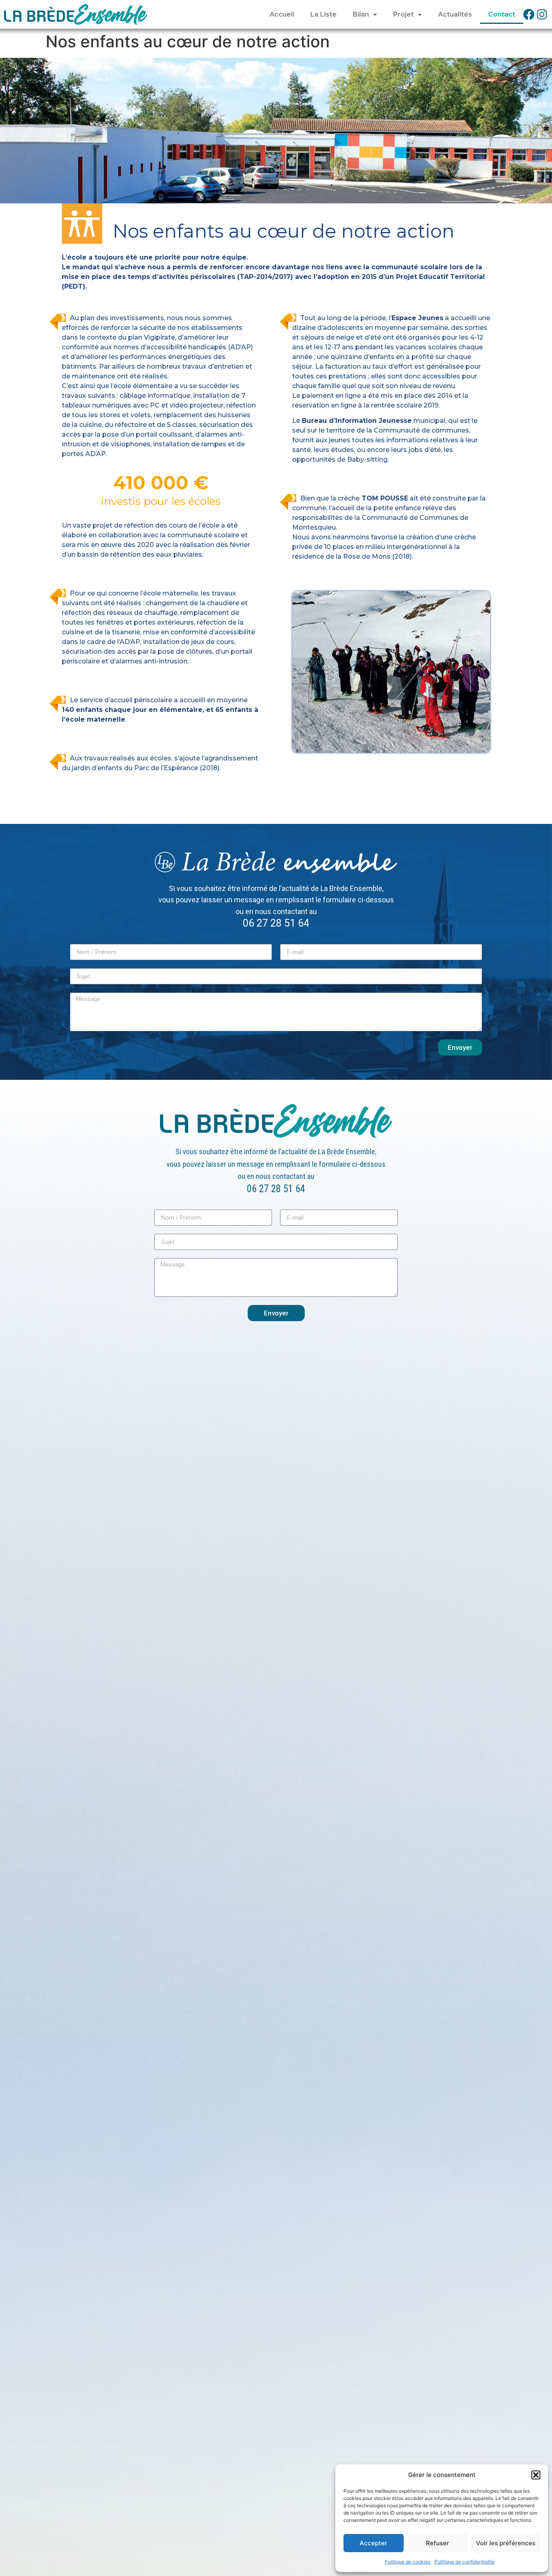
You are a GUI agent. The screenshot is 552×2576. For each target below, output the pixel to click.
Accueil (282, 14)
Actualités (455, 14)
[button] (536, 2475)
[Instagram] (542, 15)
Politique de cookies (408, 2562)
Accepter (373, 2543)
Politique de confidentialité (465, 2562)
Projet (403, 14)
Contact (502, 14)
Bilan (361, 14)
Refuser (437, 2543)
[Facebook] (529, 15)
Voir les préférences (506, 2543)
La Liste (323, 14)
